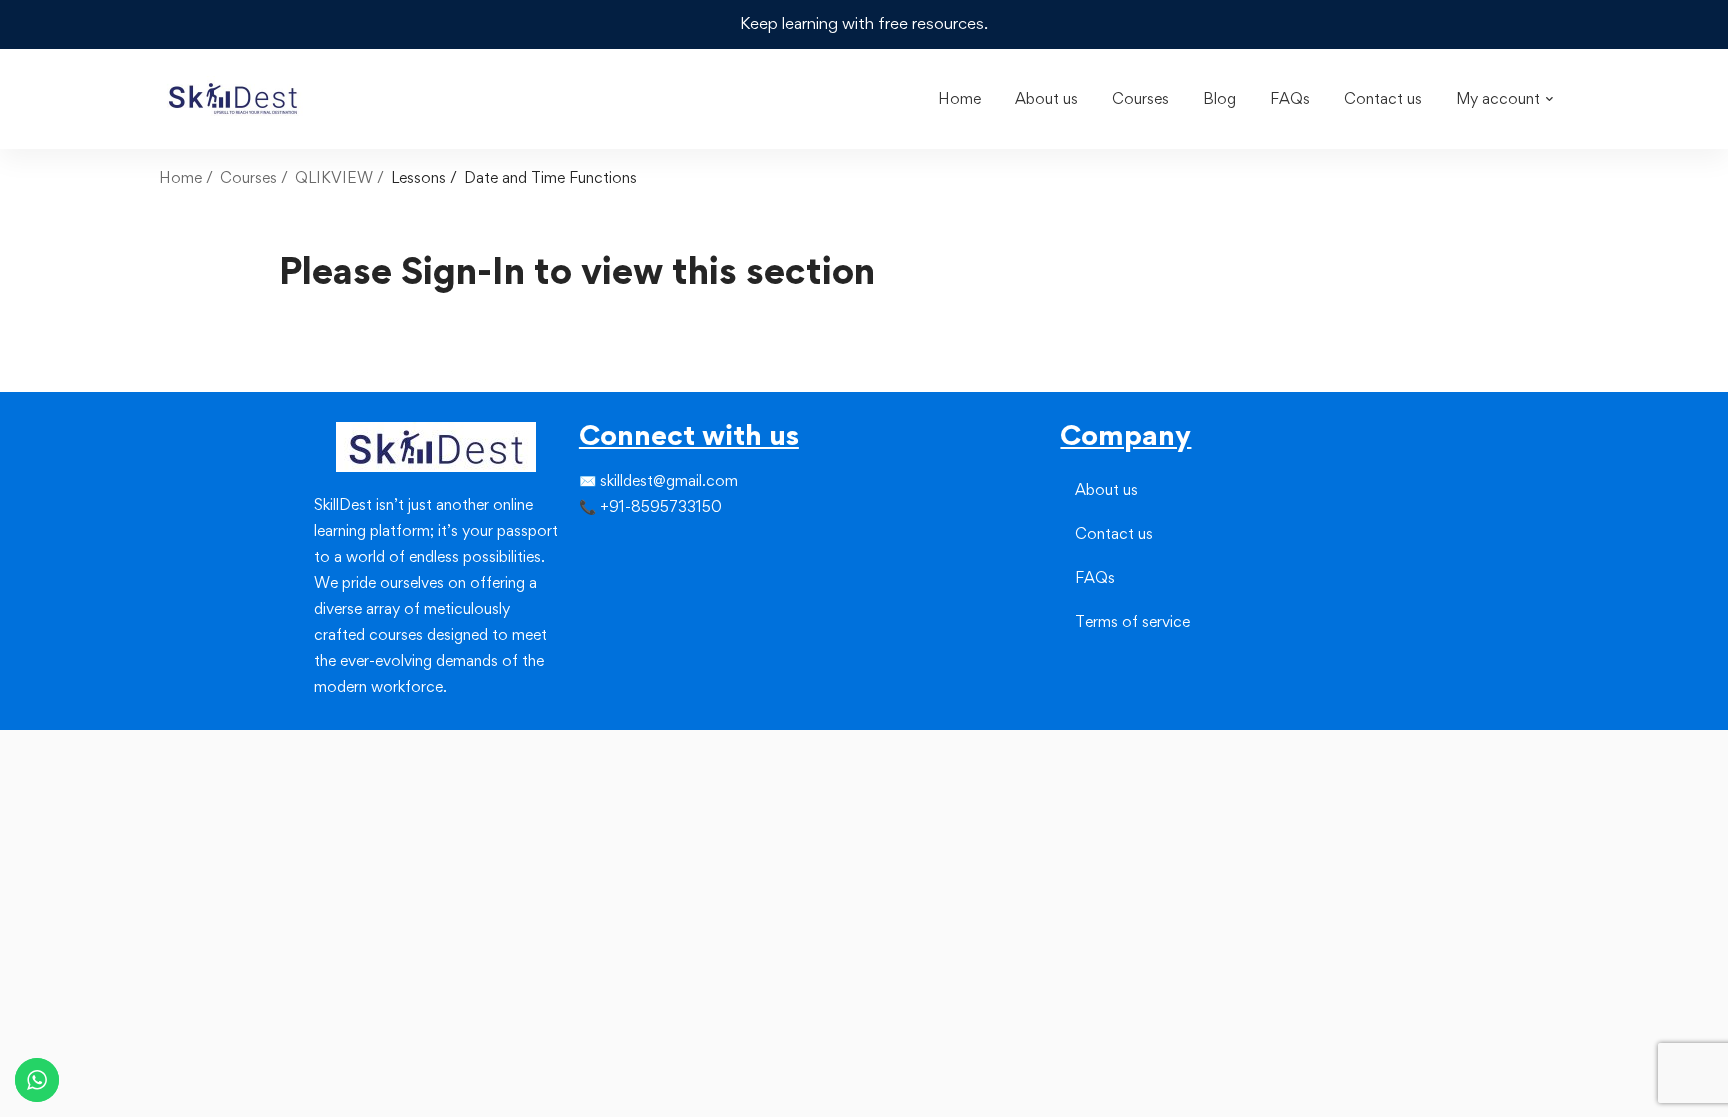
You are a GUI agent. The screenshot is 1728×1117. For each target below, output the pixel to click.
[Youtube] (627, 584)
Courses (248, 177)
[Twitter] (595, 548)
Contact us (1114, 533)
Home (180, 177)
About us (1106, 489)
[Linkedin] (627, 548)
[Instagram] (611, 548)
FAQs (1095, 577)
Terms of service (1132, 621)
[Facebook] (579, 548)
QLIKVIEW (334, 177)
